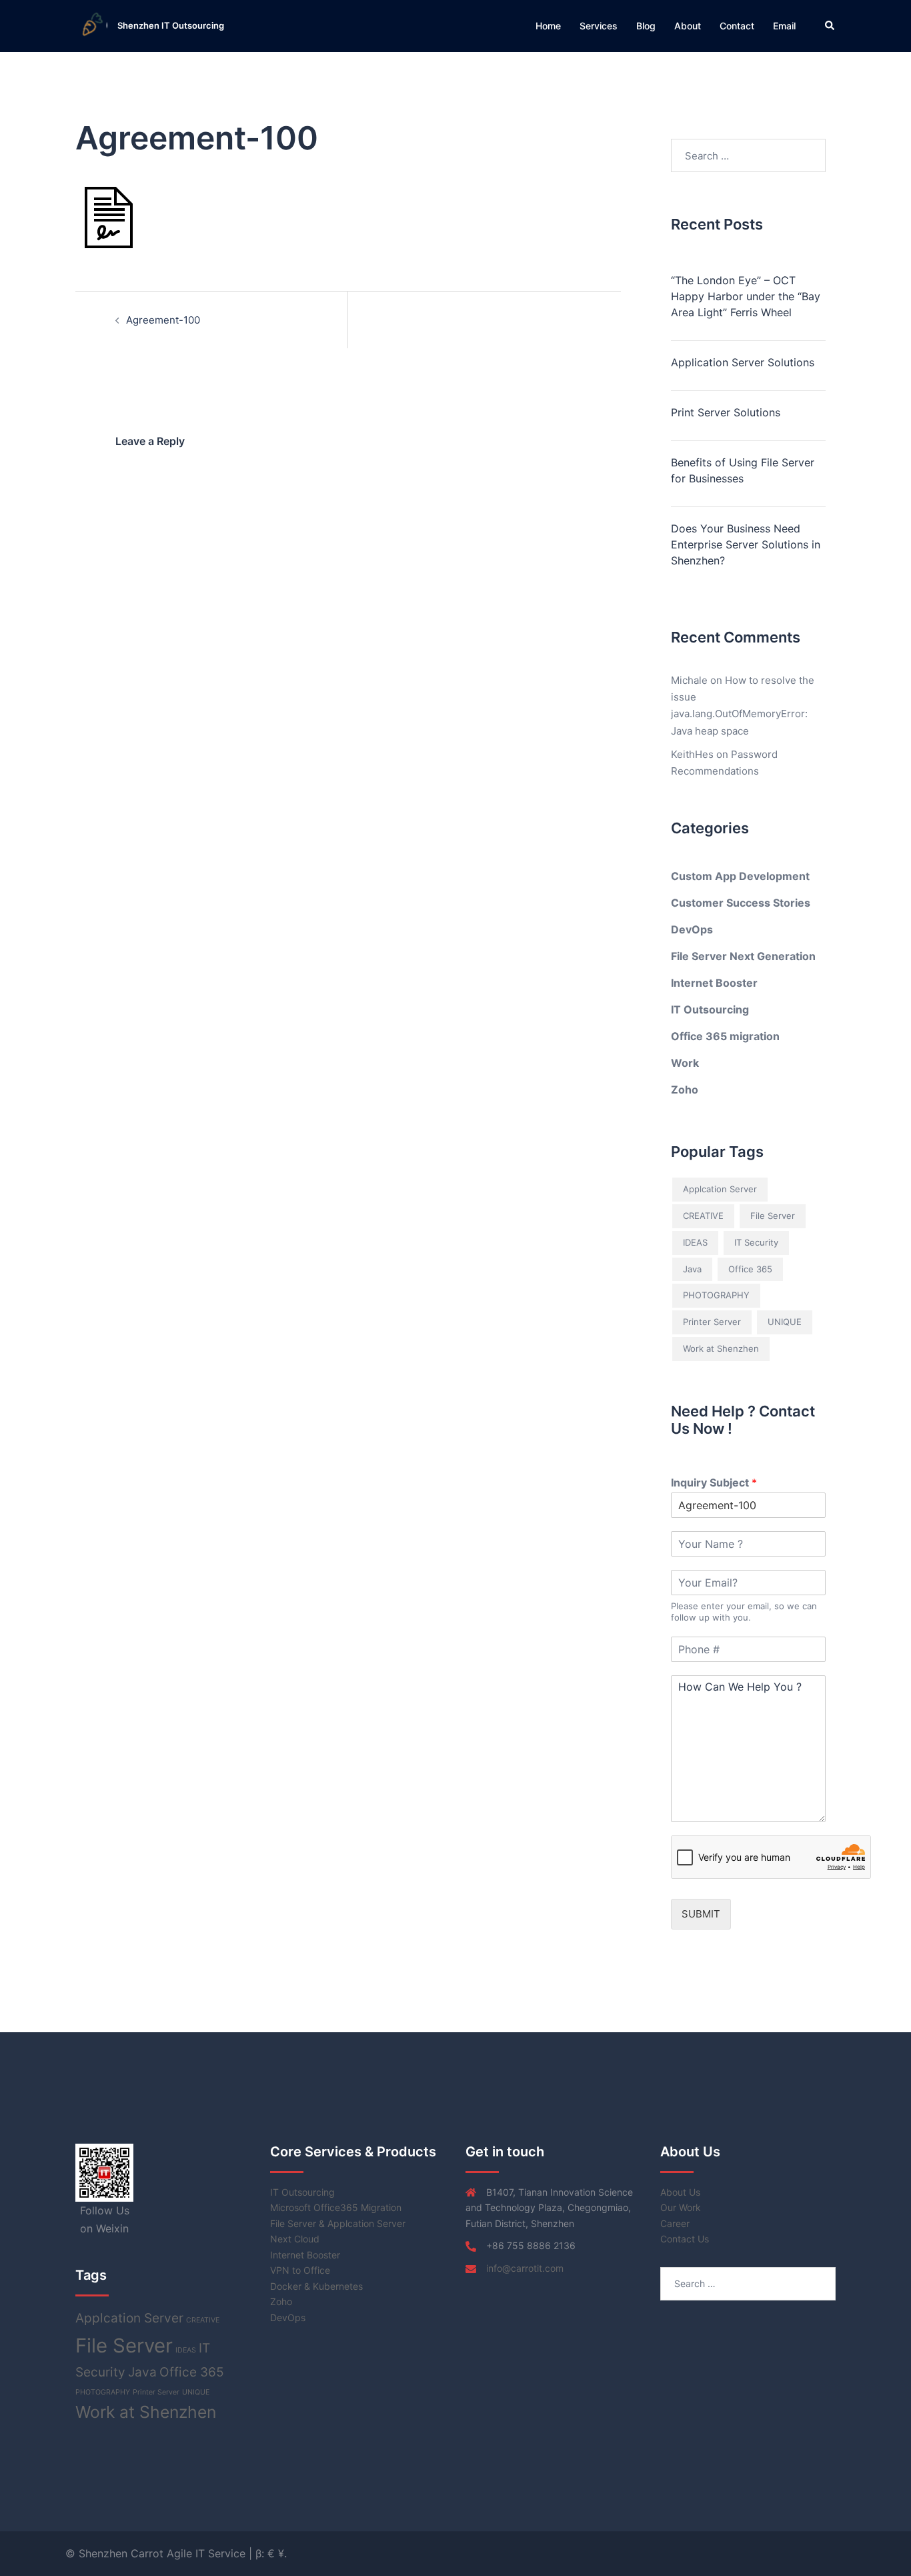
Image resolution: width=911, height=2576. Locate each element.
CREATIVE (703, 1216)
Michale (689, 680)
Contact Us (685, 2239)
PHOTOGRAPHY (716, 1295)
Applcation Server (720, 1189)
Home (548, 26)
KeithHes (692, 754)
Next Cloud (295, 2239)
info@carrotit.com (525, 2268)
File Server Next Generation (743, 956)
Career (675, 2223)
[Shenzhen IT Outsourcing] (91, 26)
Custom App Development (740, 876)
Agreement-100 (163, 320)
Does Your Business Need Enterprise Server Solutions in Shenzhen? (746, 544)
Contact (737, 26)
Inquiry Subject (714, 1482)
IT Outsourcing (710, 1009)
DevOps (692, 929)
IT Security (756, 1242)
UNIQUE (785, 1322)
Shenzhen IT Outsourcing (171, 25)
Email (784, 26)
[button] (830, 26)
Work (685, 1063)
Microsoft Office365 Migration (336, 2207)
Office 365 (750, 1269)
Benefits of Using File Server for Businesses (743, 470)
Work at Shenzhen (721, 1348)
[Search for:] (749, 155)
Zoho (685, 1090)
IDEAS (695, 1242)
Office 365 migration (725, 1036)
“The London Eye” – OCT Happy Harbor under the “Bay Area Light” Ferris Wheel (746, 296)
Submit (701, 1914)
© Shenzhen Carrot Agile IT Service (157, 2553)
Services (599, 26)
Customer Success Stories (741, 903)
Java (692, 1269)
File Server (773, 1216)
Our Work (681, 2207)
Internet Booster (714, 983)
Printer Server (712, 1322)
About (688, 26)
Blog (646, 26)
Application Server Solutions (743, 362)
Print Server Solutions (726, 412)
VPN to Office (300, 2270)
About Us (680, 2192)
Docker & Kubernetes (316, 2286)
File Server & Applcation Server (338, 2223)
